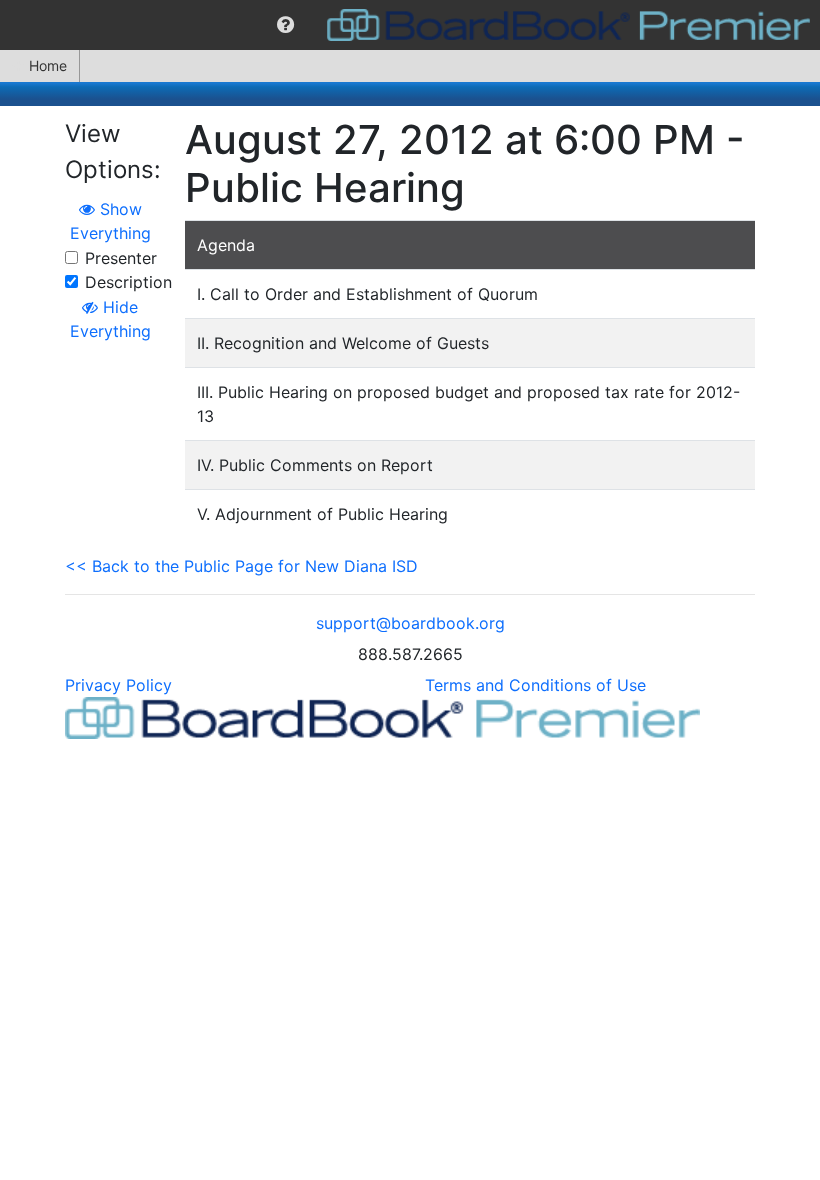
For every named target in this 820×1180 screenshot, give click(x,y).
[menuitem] (285, 25)
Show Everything (110, 221)
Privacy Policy (118, 685)
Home (48, 65)
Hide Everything (110, 319)
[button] (285, 25)
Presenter (121, 258)
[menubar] (410, 25)
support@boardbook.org (410, 623)
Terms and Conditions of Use (535, 685)
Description (128, 282)
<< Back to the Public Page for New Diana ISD (241, 566)
